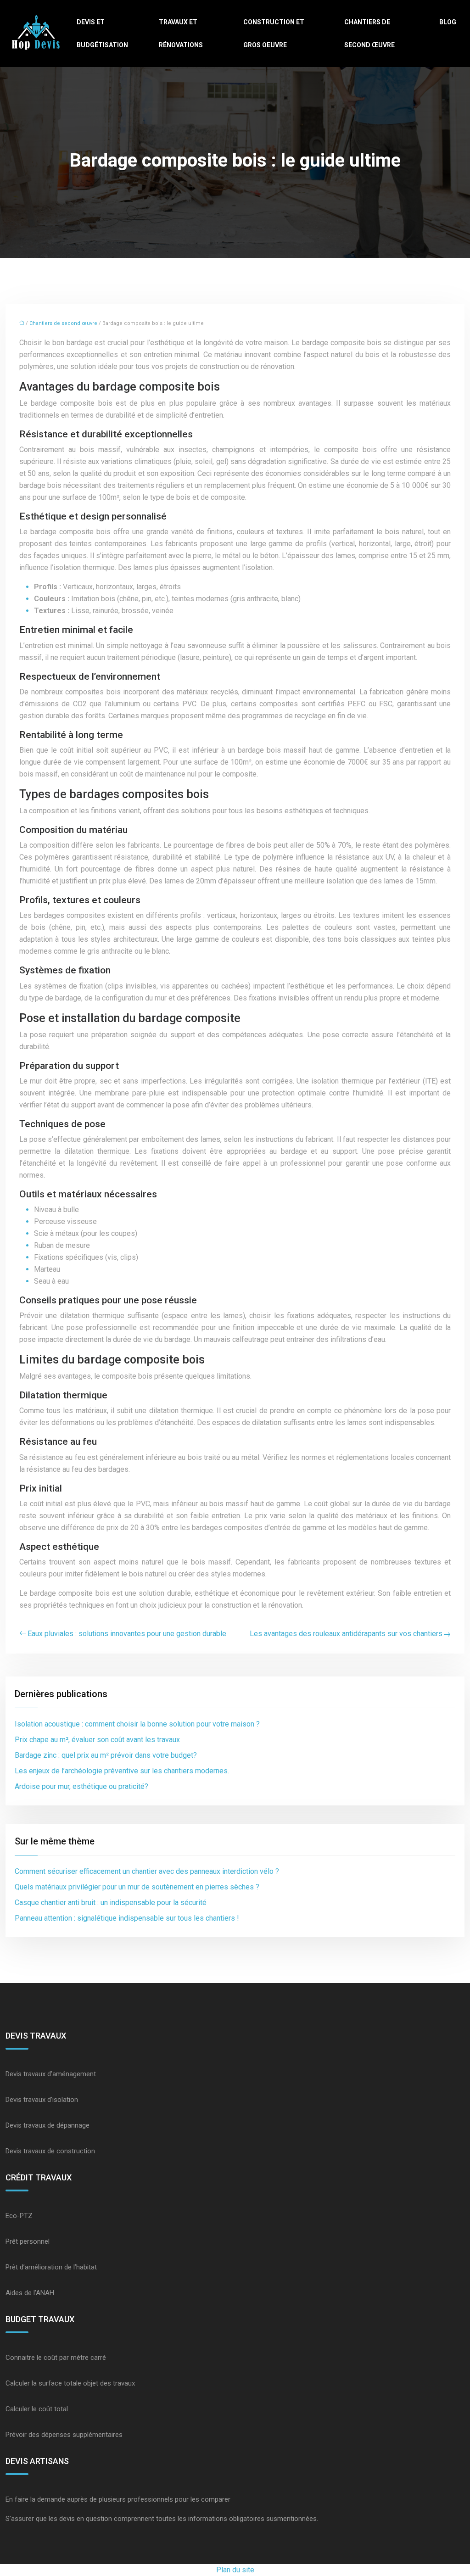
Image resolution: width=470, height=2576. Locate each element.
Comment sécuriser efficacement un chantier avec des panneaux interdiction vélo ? (147, 1871)
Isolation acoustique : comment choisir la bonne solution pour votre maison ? (137, 1724)
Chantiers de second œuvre (369, 34)
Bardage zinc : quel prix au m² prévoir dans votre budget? (106, 1755)
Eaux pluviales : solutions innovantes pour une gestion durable (127, 1634)
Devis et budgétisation (102, 34)
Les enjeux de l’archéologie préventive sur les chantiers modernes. (122, 1771)
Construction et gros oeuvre (274, 34)
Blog (448, 22)
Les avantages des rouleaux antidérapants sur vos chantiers (346, 1634)
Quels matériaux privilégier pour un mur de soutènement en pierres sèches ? (137, 1887)
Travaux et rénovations (181, 34)
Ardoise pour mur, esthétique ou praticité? (81, 1786)
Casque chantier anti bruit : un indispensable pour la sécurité (111, 1903)
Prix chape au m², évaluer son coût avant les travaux (97, 1740)
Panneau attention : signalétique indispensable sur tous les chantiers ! (127, 1918)
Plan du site (235, 2570)
